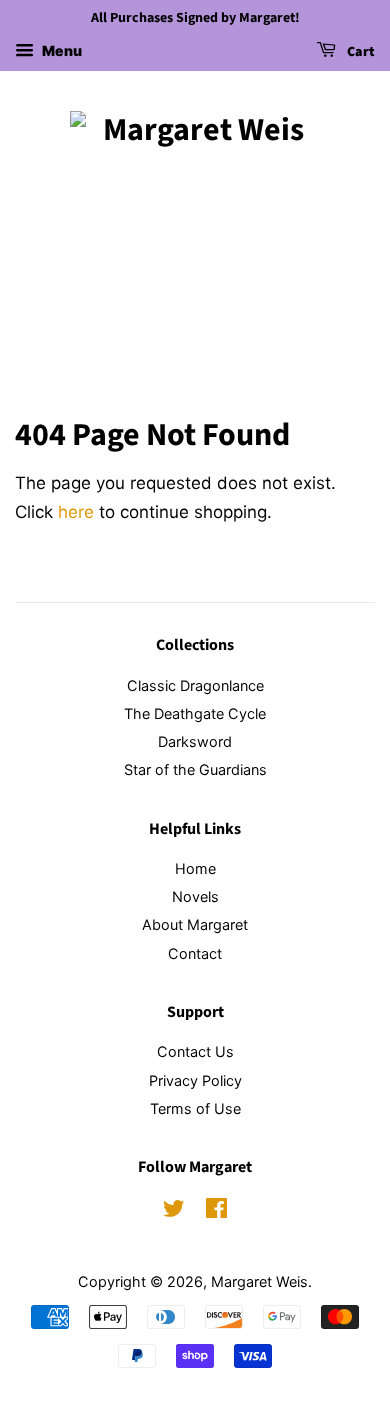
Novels (195, 896)
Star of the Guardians (195, 769)
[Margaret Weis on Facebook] (216, 1211)
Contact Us (195, 1051)
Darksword (195, 741)
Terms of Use (195, 1108)
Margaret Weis (259, 1281)
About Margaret (195, 924)
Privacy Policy (195, 1080)
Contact (195, 953)
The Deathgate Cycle (195, 713)
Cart (359, 52)
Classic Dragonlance (195, 685)
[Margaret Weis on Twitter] (174, 1211)
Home (195, 868)
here (76, 512)
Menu (60, 50)
